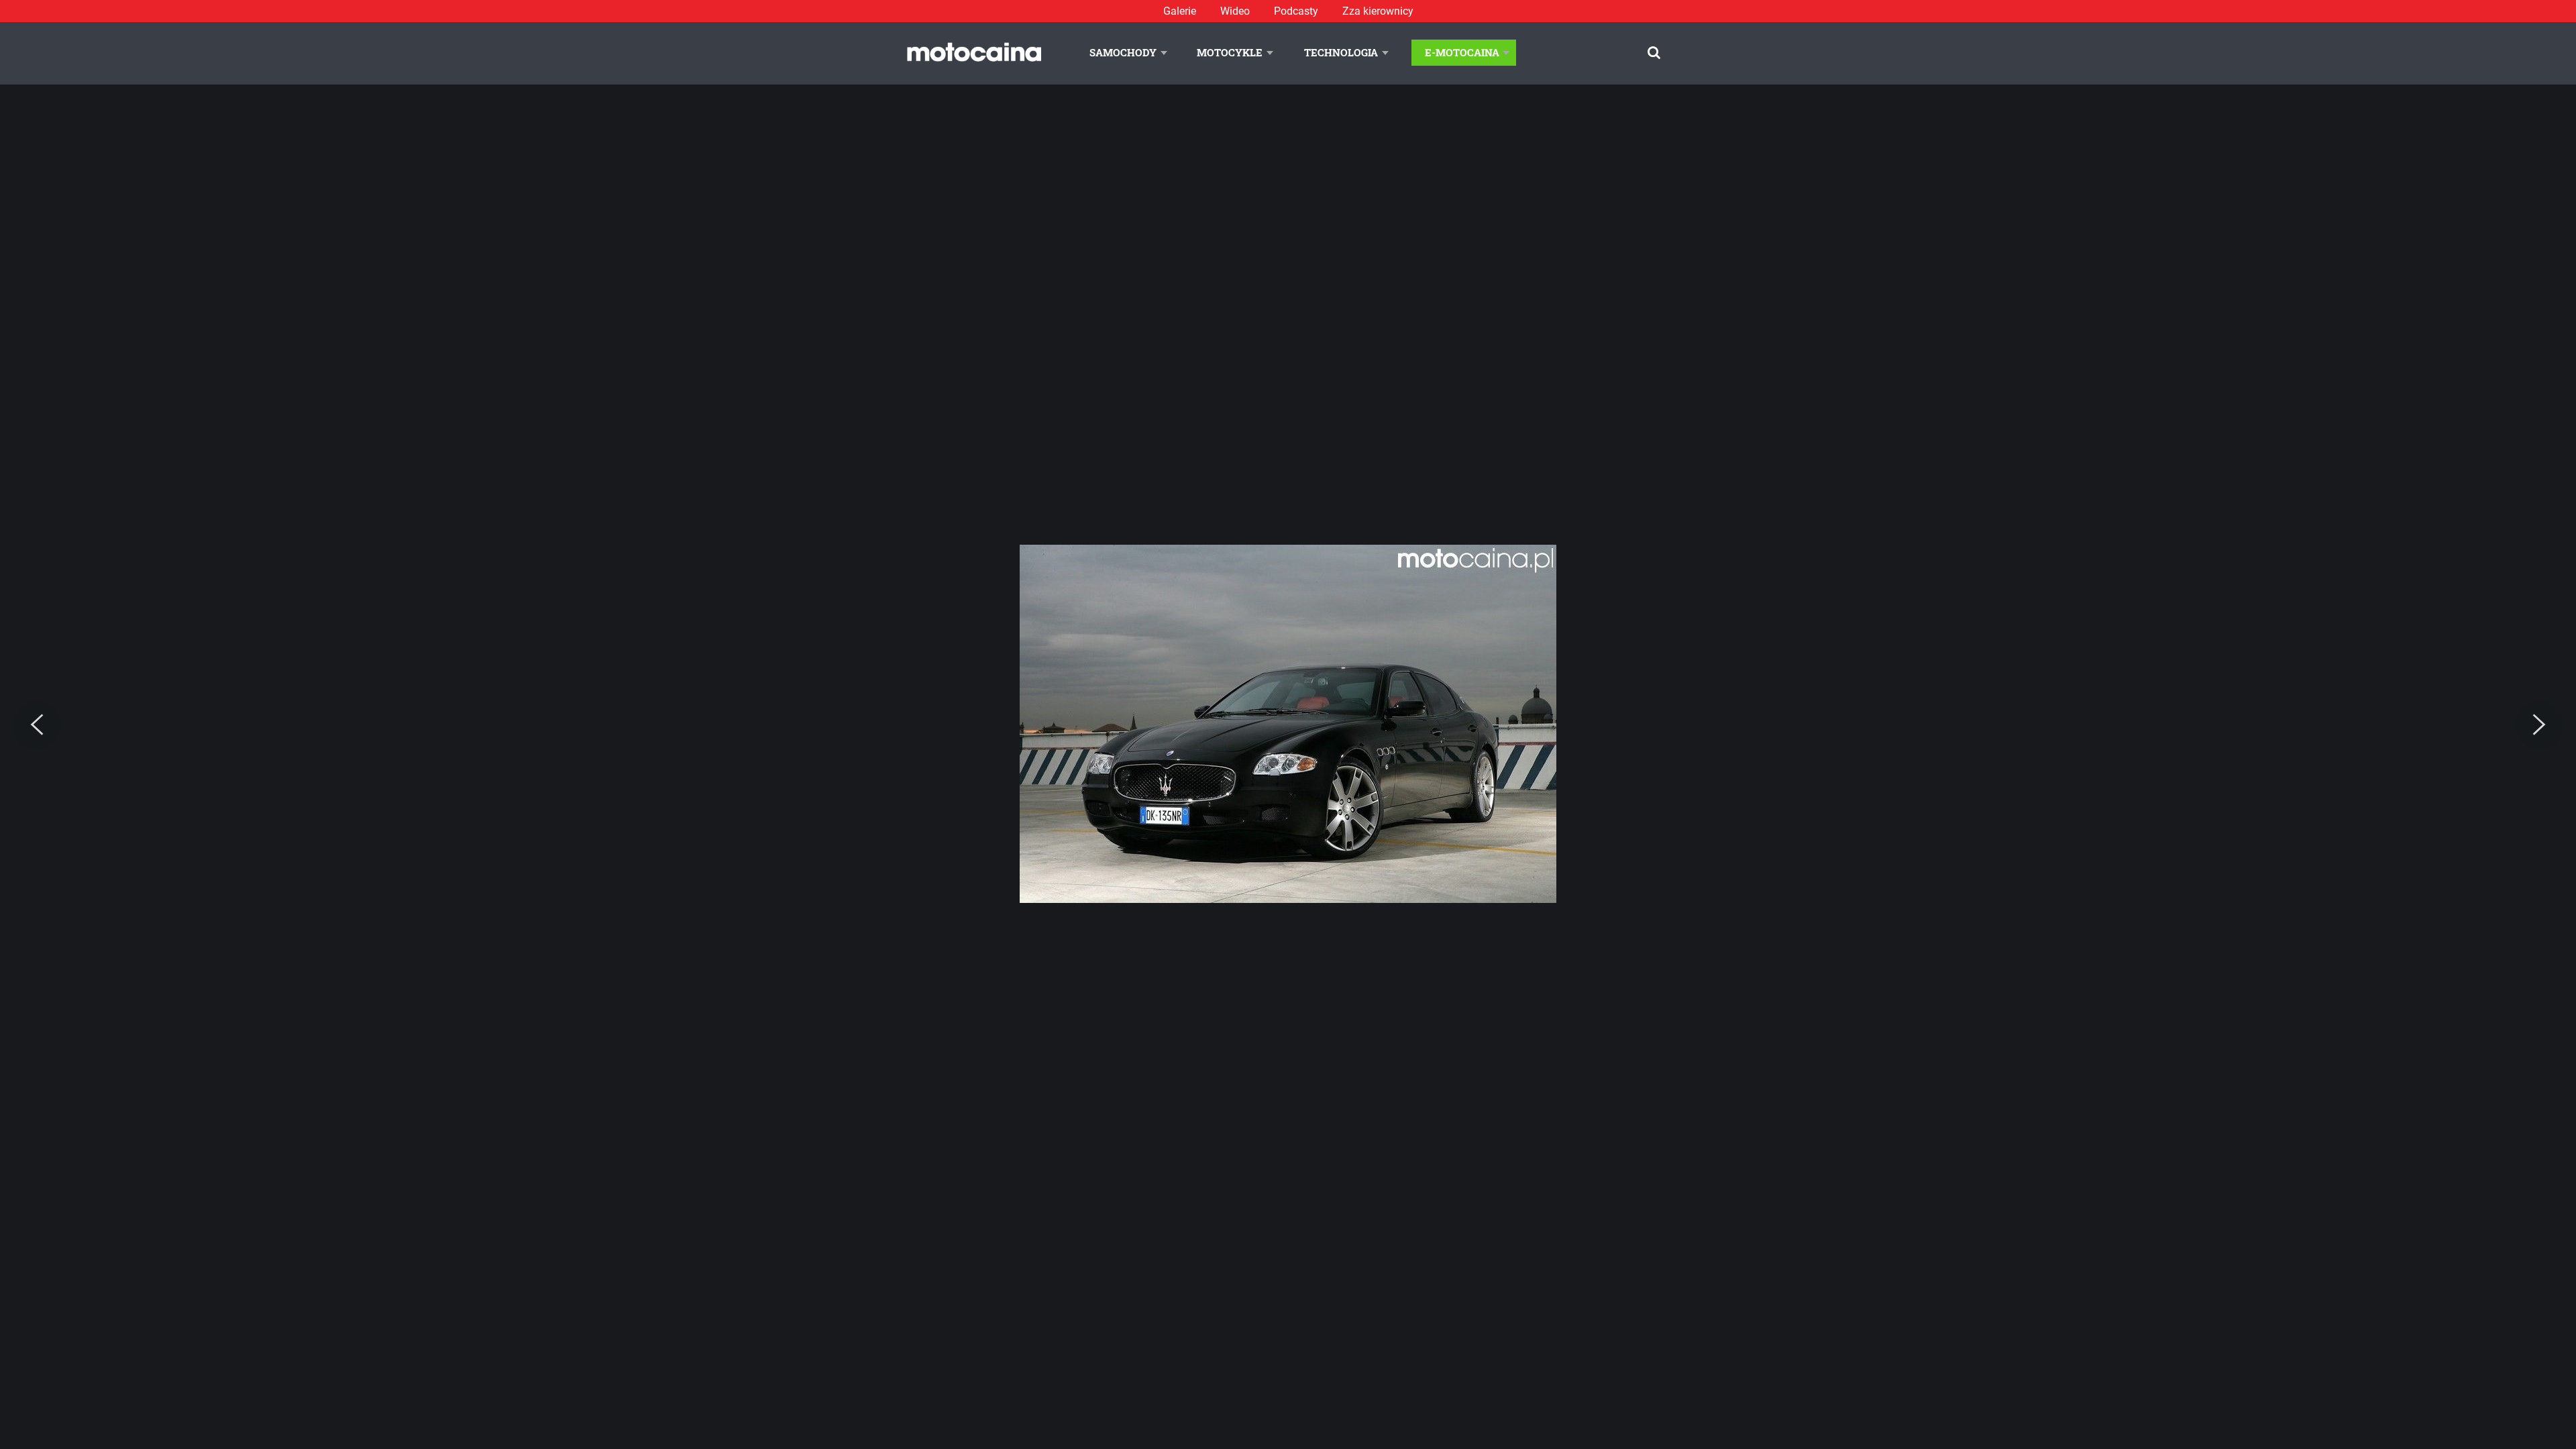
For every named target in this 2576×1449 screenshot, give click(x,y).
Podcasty (1296, 11)
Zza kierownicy (1378, 11)
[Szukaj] (1654, 53)
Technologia (1341, 52)
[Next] (2539, 725)
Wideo (1235, 11)
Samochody (1123, 52)
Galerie (1180, 11)
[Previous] (37, 725)
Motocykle (1230, 52)
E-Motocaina (1462, 52)
